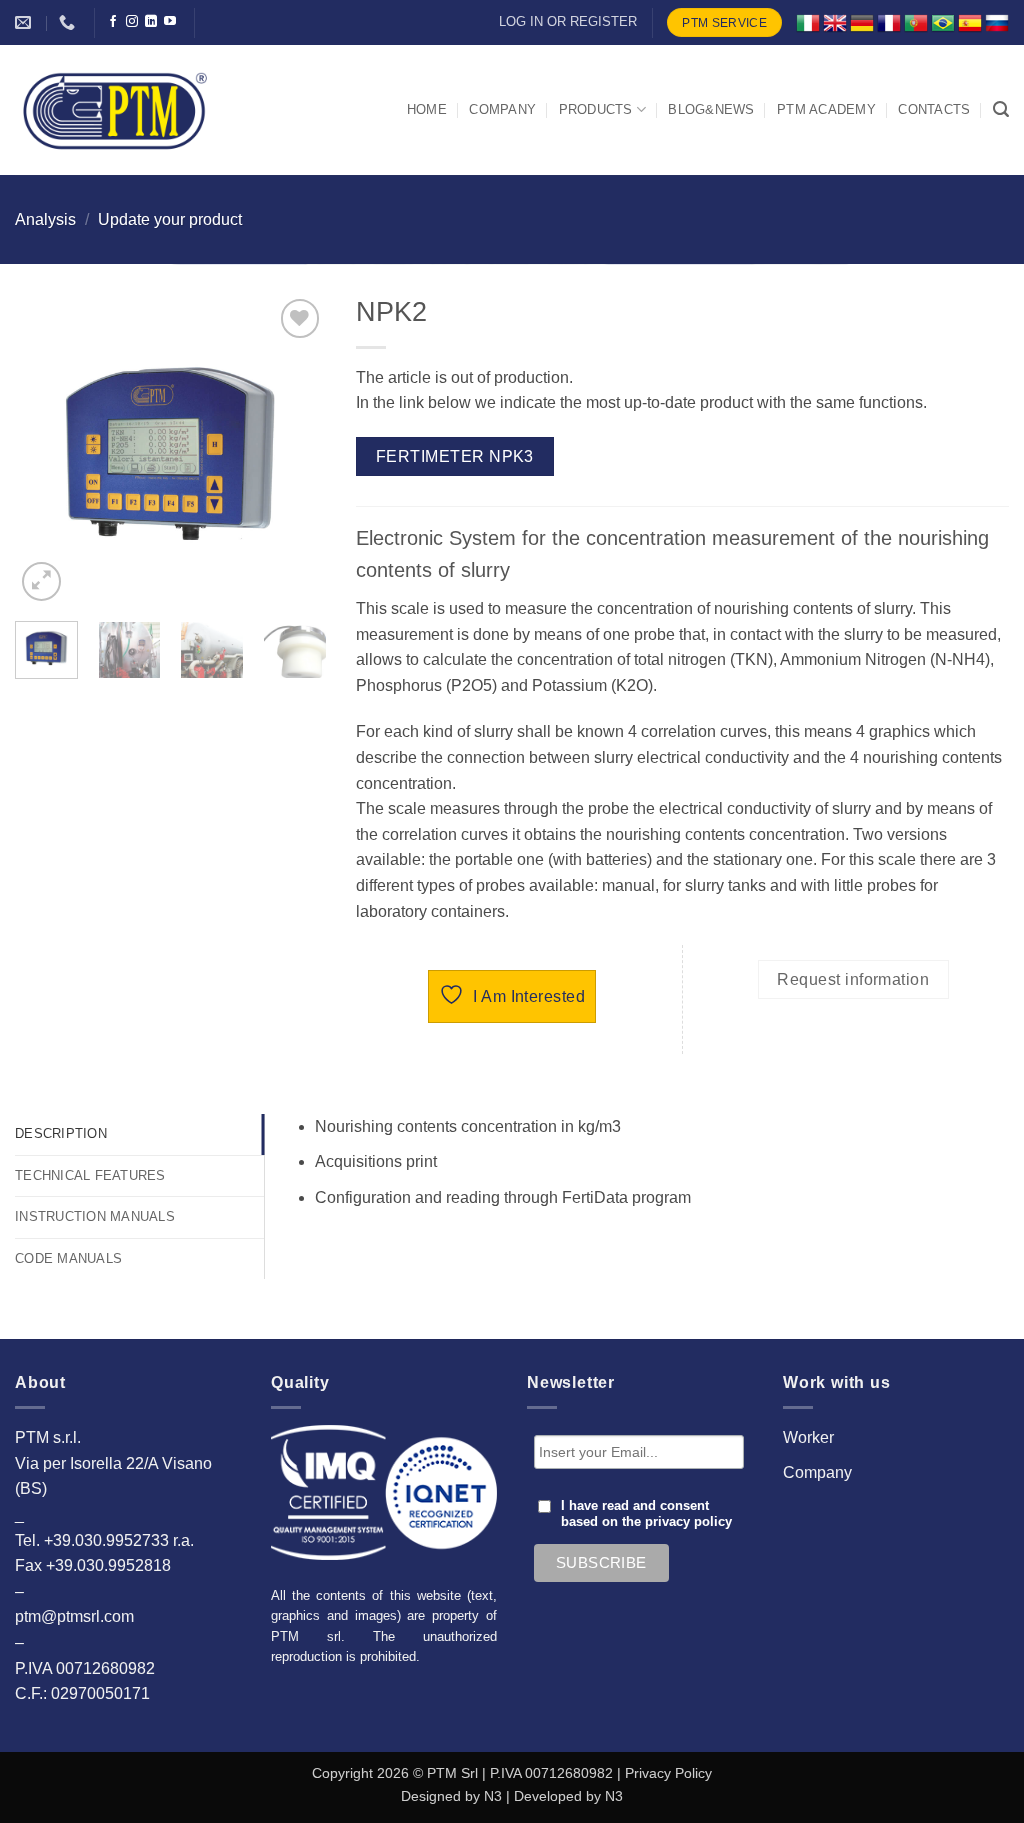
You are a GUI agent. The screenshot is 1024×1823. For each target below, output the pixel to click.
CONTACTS (934, 109)
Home (427, 109)
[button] (1001, 109)
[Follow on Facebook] (113, 22)
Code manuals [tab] (68, 1258)
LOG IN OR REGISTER (568, 21)
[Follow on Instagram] (132, 22)
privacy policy (688, 1522)
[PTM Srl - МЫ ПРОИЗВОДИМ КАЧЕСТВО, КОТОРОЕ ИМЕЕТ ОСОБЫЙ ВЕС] (115, 110)
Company (817, 1472)
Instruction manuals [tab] (95, 1216)
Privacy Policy (668, 1773)
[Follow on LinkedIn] (151, 22)
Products (596, 109)
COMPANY (502, 109)
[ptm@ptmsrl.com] (25, 22)
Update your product (170, 219)
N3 (493, 1796)
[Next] (295, 450)
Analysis (45, 219)
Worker (808, 1437)
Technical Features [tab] (90, 1175)
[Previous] (46, 450)
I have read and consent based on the (646, 1514)
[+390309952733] (69, 22)
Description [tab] (61, 1133)
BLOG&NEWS (711, 109)
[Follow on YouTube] (170, 22)
